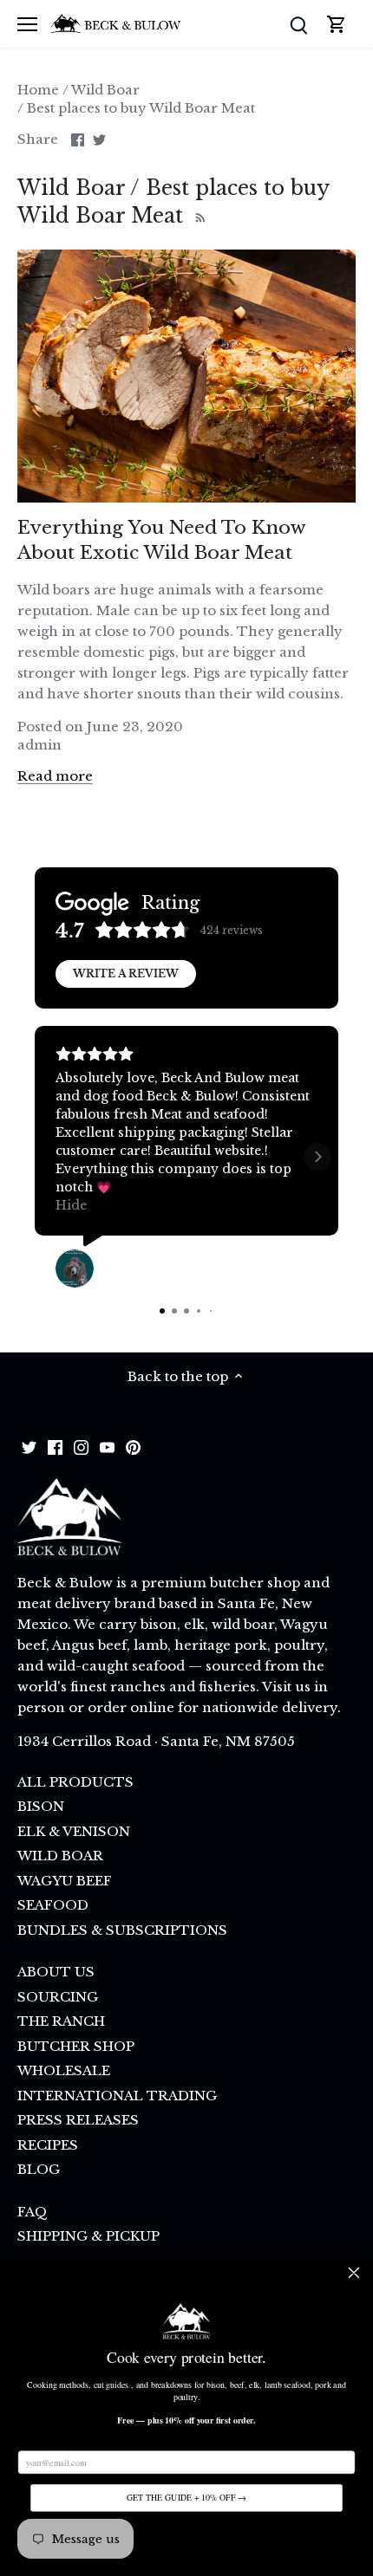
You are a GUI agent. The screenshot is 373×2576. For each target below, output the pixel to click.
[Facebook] (55, 1446)
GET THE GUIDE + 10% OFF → (186, 2498)
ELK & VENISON (74, 1831)
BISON (41, 1806)
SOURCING (58, 1997)
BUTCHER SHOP (76, 2046)
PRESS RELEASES (78, 2120)
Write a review (126, 973)
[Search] (298, 24)
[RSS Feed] (198, 216)
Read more (55, 776)
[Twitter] (29, 1446)
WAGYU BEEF (65, 1881)
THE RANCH (61, 2021)
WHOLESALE (64, 2070)
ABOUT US (56, 1972)
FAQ (33, 2212)
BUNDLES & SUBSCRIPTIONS (122, 1930)
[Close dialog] (354, 2273)
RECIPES (48, 2145)
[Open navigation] (27, 24)
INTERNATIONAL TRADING (117, 2096)
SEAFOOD (53, 1905)
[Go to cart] (337, 24)
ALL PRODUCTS (75, 1782)
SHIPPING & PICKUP (88, 2236)
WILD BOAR (60, 1856)
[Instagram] (81, 1446)
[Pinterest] (133, 1446)
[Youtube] (107, 1446)
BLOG (39, 2169)
